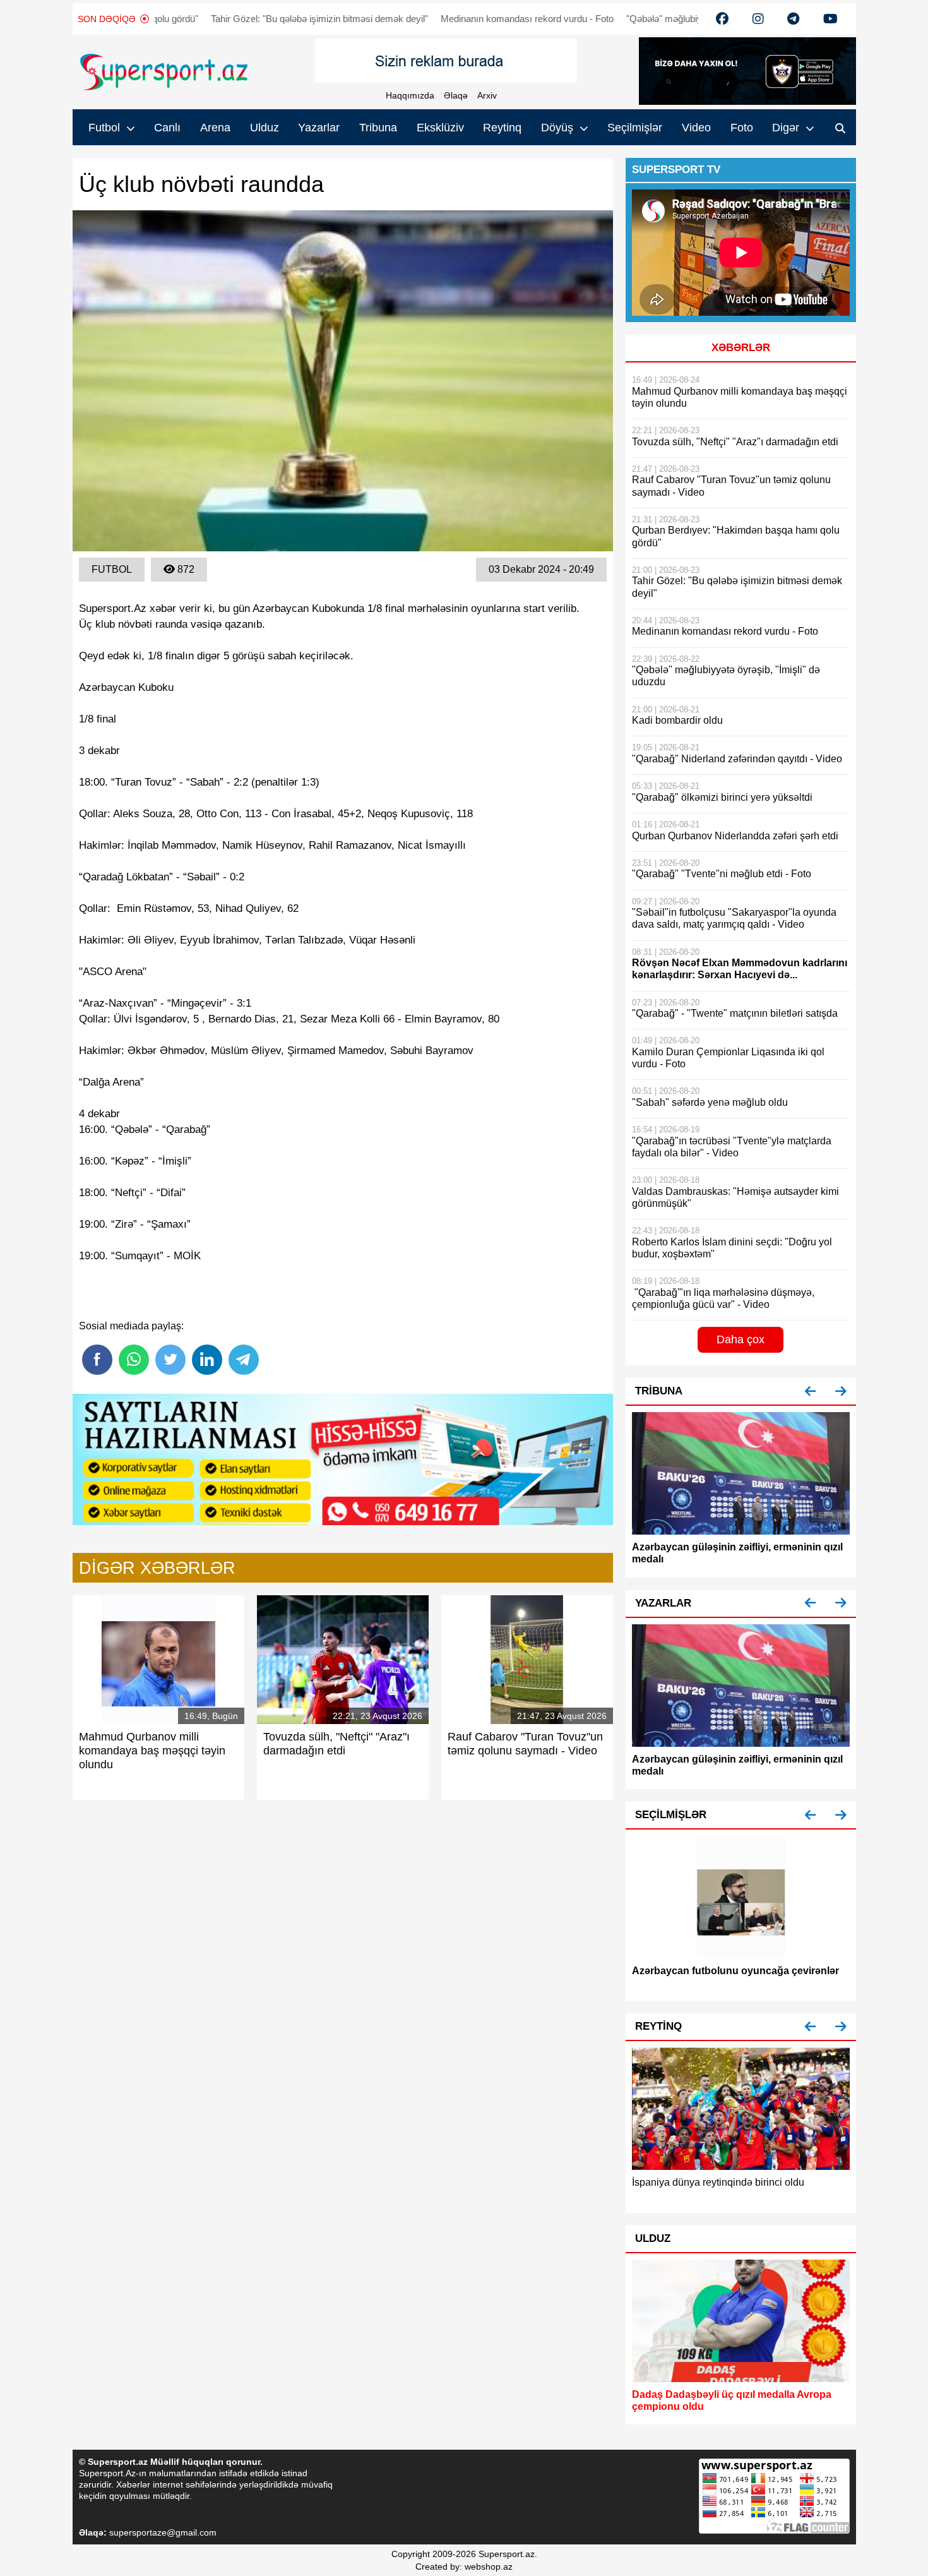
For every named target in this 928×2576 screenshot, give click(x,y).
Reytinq (502, 128)
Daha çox (741, 1339)
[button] (811, 1392)
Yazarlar (319, 128)
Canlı (167, 128)
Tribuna (378, 128)
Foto (742, 128)
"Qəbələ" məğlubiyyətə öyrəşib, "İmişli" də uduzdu (648, 19)
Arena (215, 128)
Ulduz (265, 128)
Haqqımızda (410, 95)
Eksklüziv (440, 128)
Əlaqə (456, 95)
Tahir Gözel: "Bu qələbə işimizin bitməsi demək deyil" (239, 19)
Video (696, 128)
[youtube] (722, 19)
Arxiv (487, 95)
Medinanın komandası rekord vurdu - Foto (446, 19)
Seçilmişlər (635, 128)
